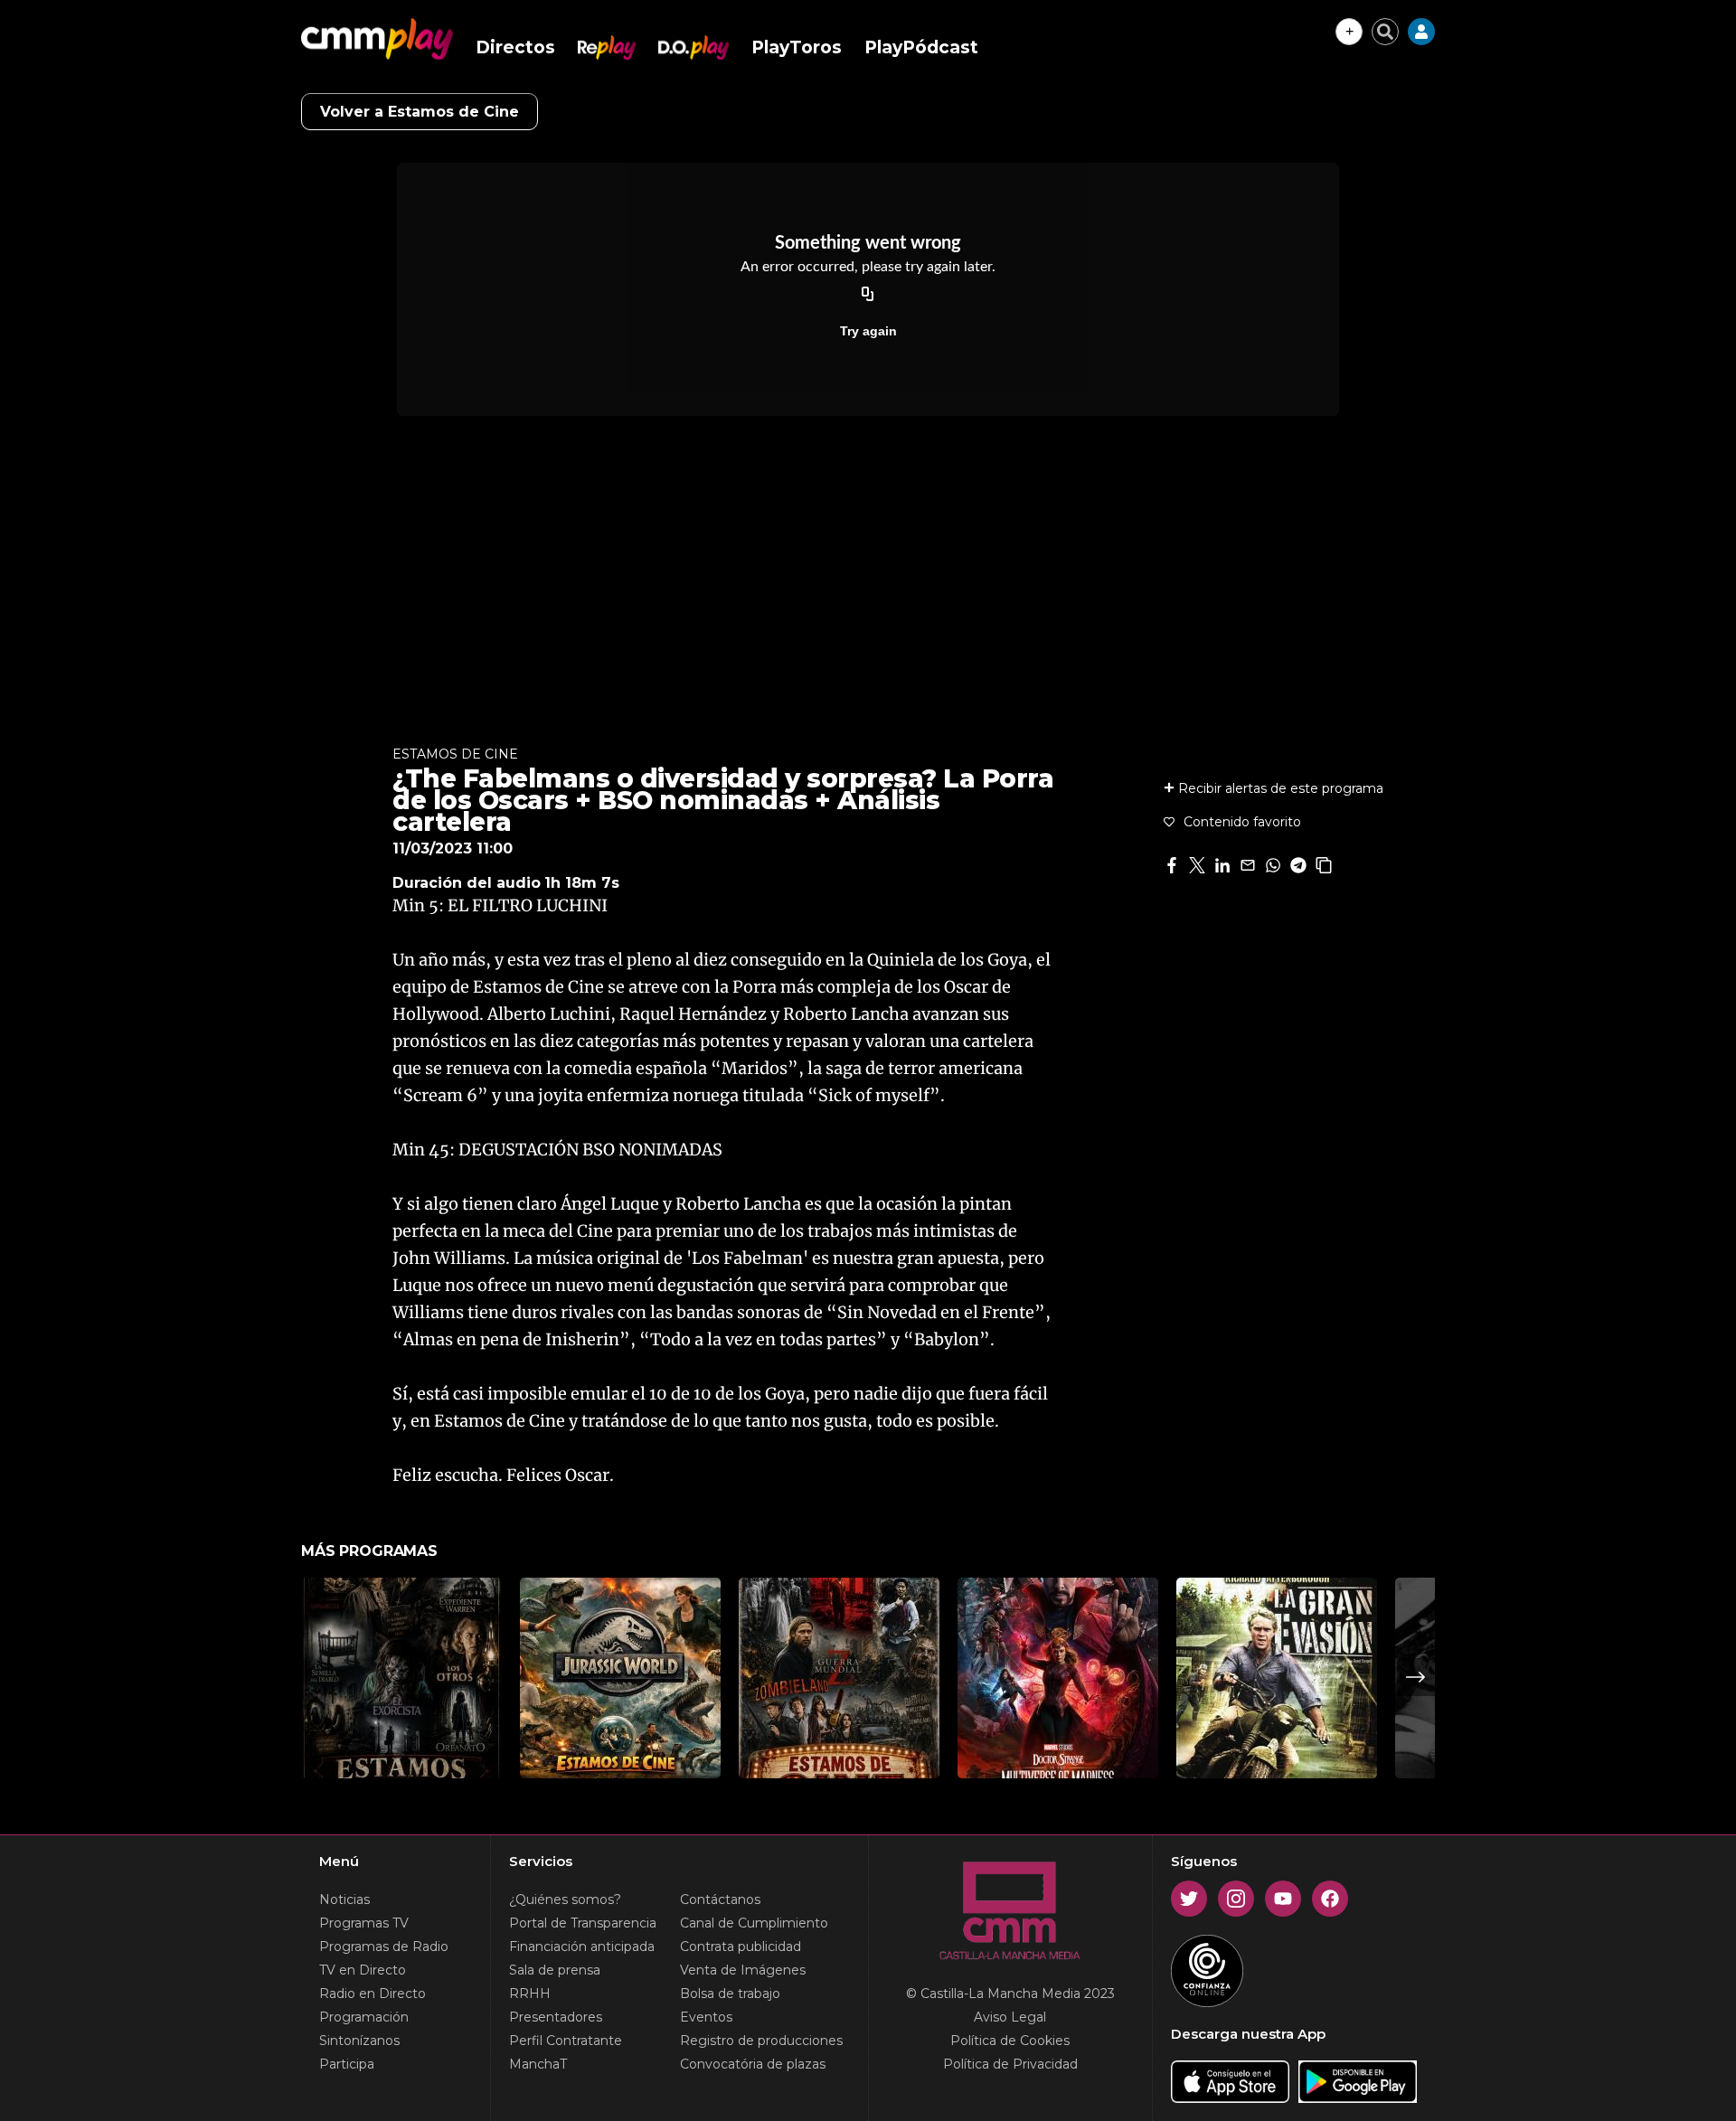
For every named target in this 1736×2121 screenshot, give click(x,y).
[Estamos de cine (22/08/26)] (401, 1678)
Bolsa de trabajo (730, 1994)
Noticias (344, 1899)
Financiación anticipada (582, 1947)
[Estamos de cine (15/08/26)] (620, 1678)
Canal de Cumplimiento (754, 1923)
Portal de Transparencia (583, 1923)
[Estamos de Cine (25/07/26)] (1277, 1678)
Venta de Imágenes (743, 1970)
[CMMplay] (377, 39)
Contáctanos (720, 1899)
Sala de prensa (555, 1970)
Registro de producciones (761, 2041)
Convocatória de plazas (753, 2064)
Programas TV (364, 1923)
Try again (868, 331)
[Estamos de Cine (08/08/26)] (839, 1678)
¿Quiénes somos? (565, 1899)
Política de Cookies (1010, 2041)
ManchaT (538, 2064)
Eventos (706, 2017)
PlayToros (797, 47)
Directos (515, 47)
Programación (364, 2017)
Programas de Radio (384, 1947)
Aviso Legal (1010, 2017)
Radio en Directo (373, 1994)
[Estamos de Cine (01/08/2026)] (1058, 1678)
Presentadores (556, 2017)
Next (1416, 1677)
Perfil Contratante (566, 2041)
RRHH (530, 1994)
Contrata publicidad (741, 1947)
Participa (347, 2064)
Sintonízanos (359, 2041)
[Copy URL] (868, 295)
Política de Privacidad (1010, 2064)
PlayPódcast (921, 47)
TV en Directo (363, 1970)
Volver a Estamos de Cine (420, 112)
